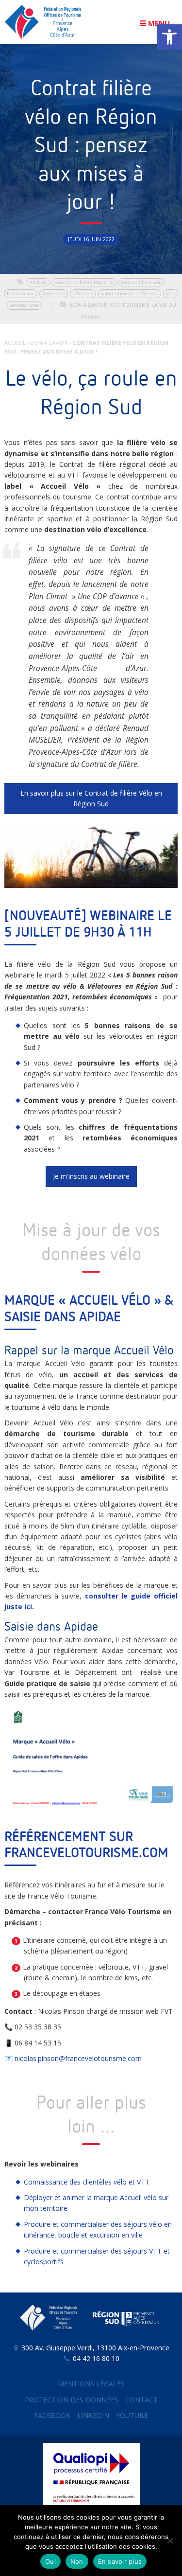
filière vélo (54, 293)
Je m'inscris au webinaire (91, 1176)
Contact (141, 2400)
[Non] (170, 2540)
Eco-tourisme (129, 305)
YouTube (132, 2415)
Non (77, 2561)
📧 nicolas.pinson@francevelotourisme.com (73, 2058)
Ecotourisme (21, 293)
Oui (50, 2561)
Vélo (171, 293)
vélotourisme (24, 305)
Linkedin (93, 2415)
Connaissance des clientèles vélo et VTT (87, 2182)
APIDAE (38, 282)
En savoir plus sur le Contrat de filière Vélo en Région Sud (91, 798)
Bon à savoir (88, 305)
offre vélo (83, 293)
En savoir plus (120, 2561)
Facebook (52, 2415)
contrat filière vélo (141, 282)
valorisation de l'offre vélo (130, 293)
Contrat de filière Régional (84, 282)
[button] (169, 37)
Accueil (15, 343)
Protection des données (72, 2400)
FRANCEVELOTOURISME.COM (86, 1853)
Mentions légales (91, 2384)
